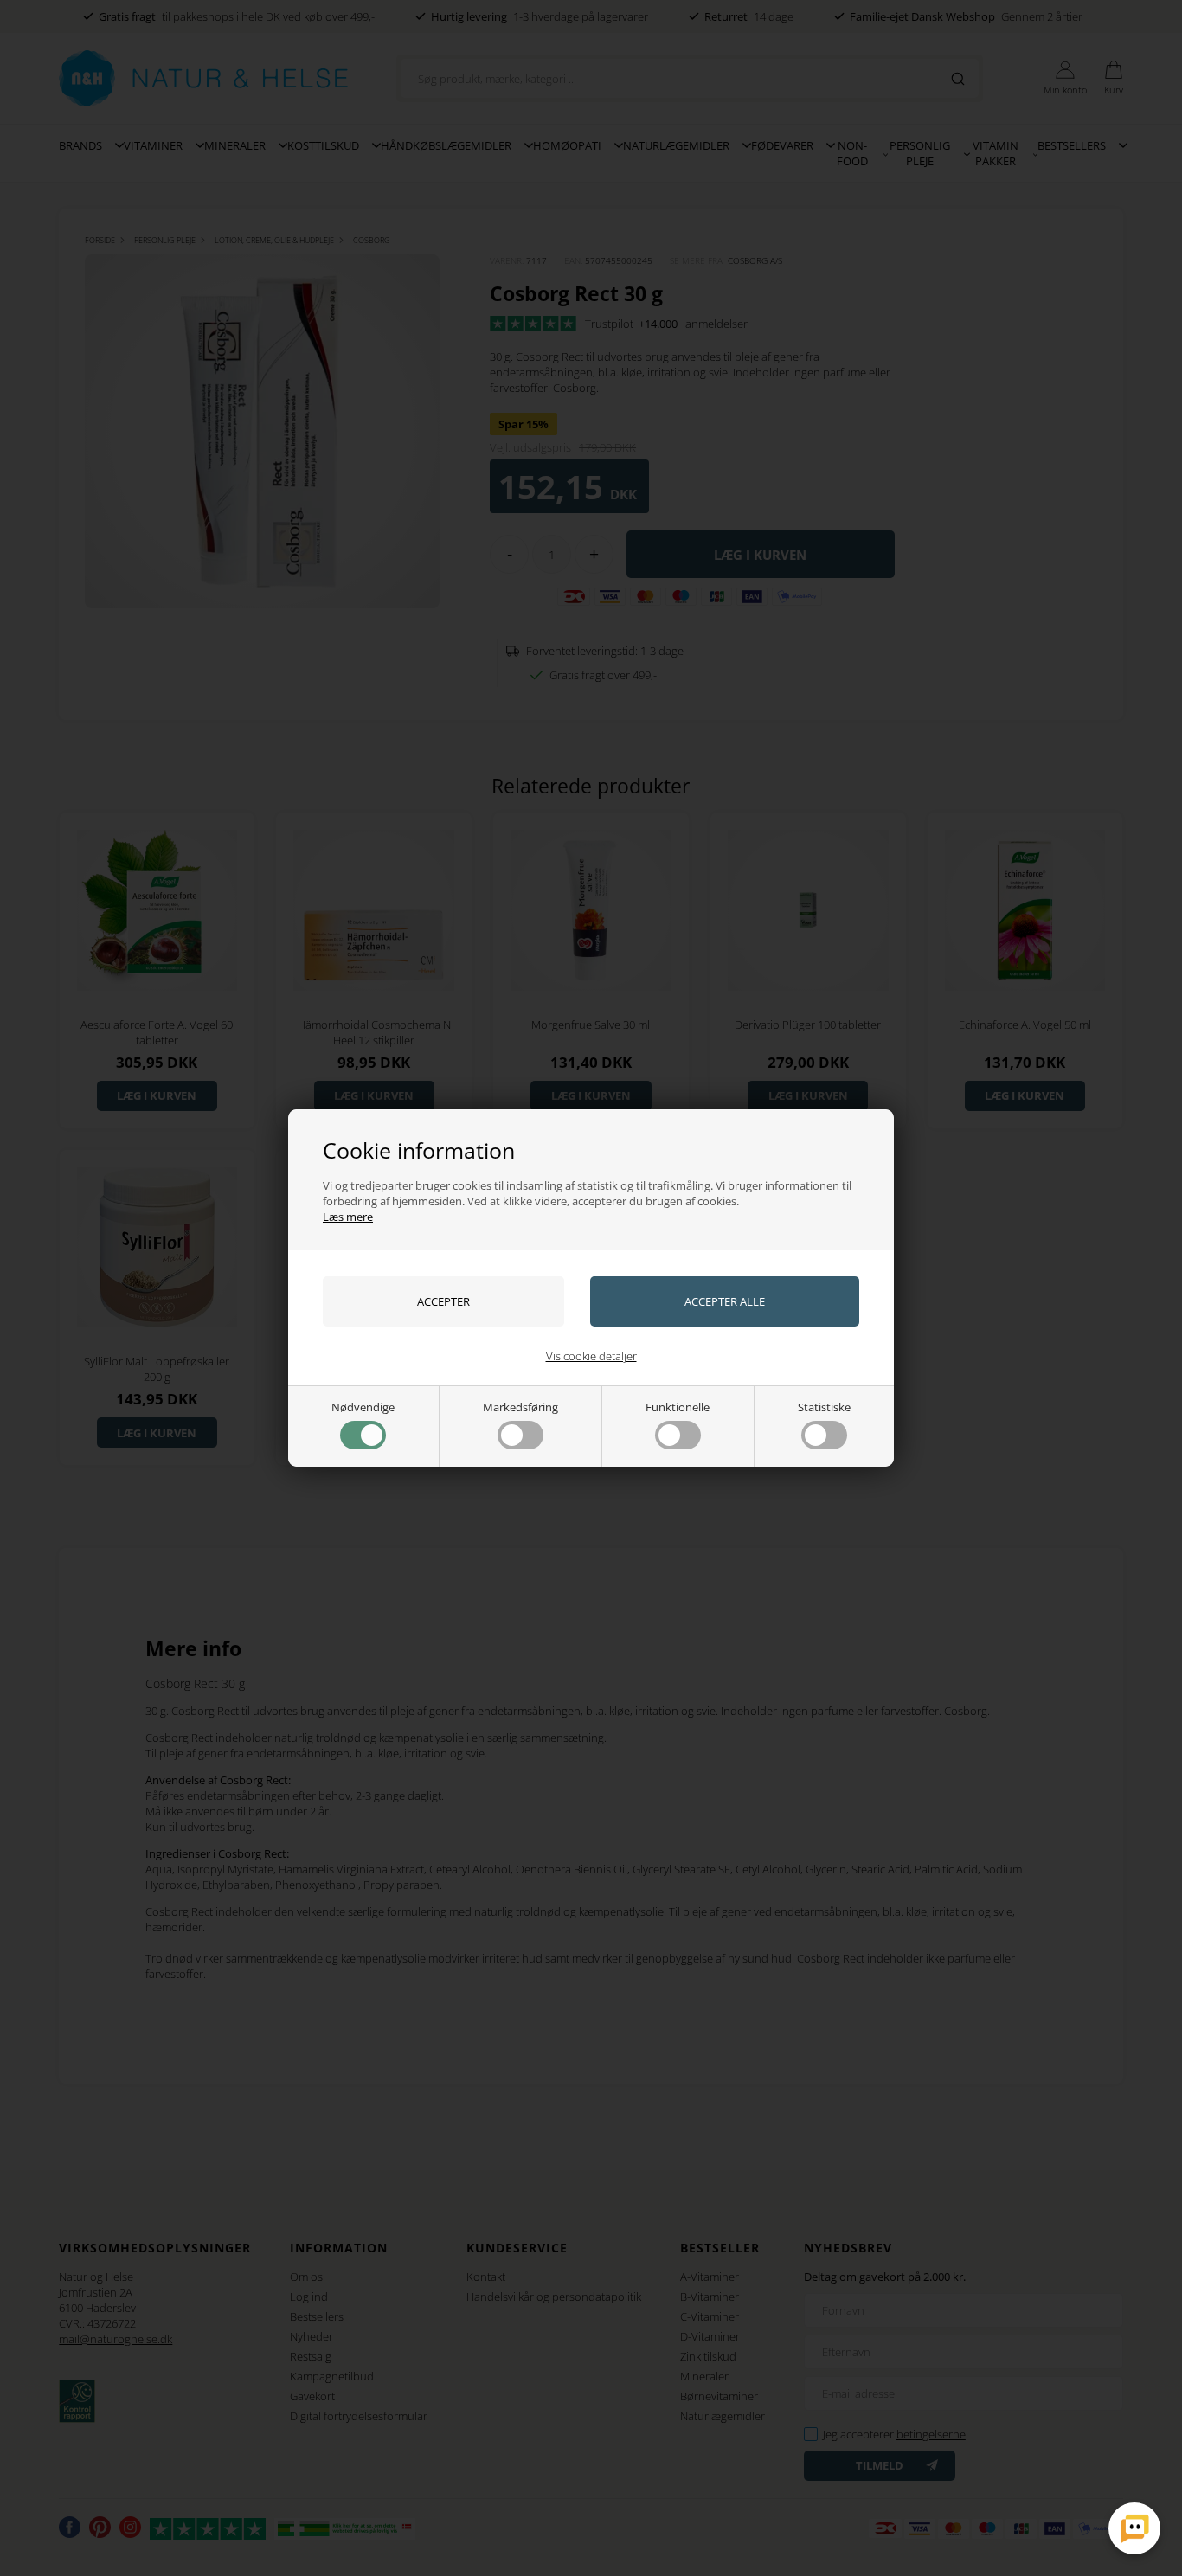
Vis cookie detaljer (591, 1356)
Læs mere (348, 1217)
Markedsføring (520, 1407)
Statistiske (824, 1407)
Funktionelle (678, 1407)
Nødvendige (363, 1407)
